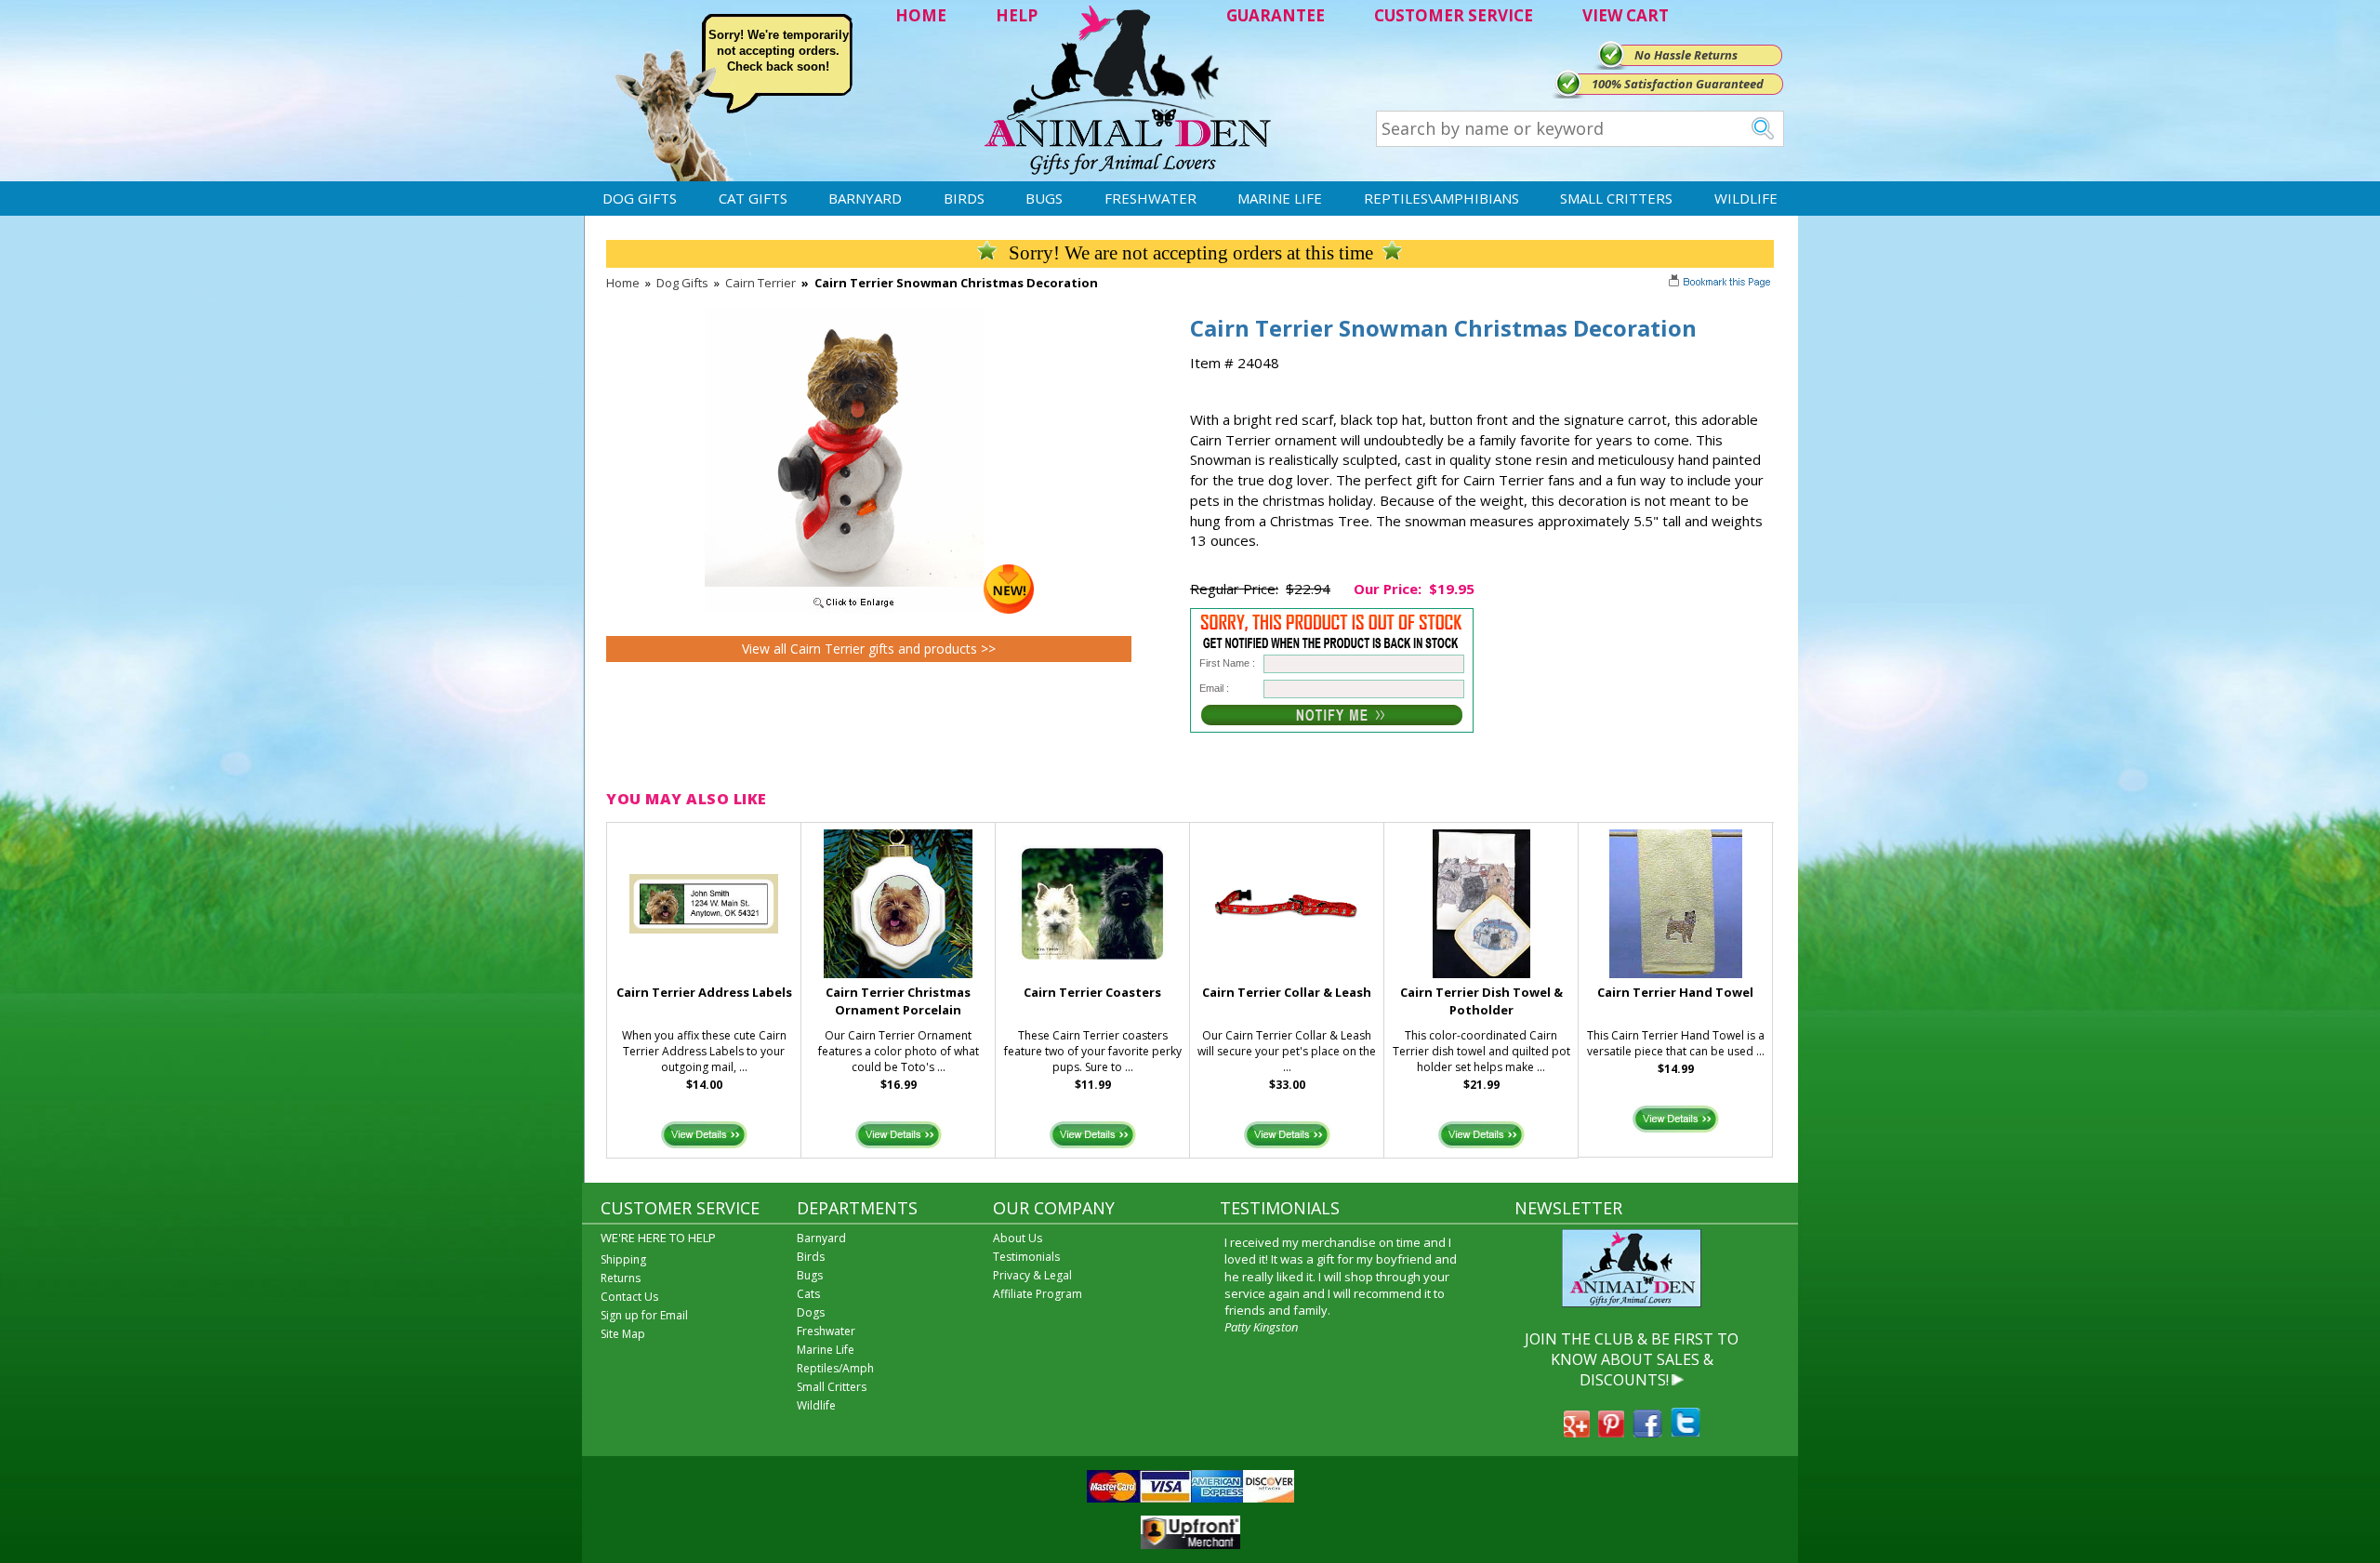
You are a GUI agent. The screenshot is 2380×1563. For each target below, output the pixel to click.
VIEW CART (1626, 15)
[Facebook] (1647, 1432)
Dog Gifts (640, 198)
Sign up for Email (644, 1315)
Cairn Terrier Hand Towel (1675, 992)
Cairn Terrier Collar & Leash (1287, 992)
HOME (921, 15)
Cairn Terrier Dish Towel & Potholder (1481, 1001)
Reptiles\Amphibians (1441, 198)
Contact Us (629, 1297)
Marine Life (1280, 198)
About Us (1018, 1238)
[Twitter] (1686, 1432)
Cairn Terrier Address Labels (704, 992)
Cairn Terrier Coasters (1092, 992)
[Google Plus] (1577, 1432)
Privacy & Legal (1032, 1275)
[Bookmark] (1721, 284)
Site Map (623, 1334)
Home (623, 283)
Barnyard (865, 198)
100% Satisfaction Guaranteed (1678, 84)
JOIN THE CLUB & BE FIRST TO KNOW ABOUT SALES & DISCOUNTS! (1632, 1360)
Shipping (623, 1259)
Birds (964, 198)
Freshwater (1150, 198)
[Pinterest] (1611, 1432)
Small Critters (1616, 198)
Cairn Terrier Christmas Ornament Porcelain (898, 1001)
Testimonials (1026, 1257)
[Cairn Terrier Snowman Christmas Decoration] (869, 609)
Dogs (811, 1312)
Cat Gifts (753, 198)
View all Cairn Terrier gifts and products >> (869, 649)
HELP (1017, 15)
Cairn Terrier (760, 283)
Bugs (1044, 198)
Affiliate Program (1038, 1294)
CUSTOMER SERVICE (1454, 15)
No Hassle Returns (1686, 55)
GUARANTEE (1276, 15)
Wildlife (1746, 198)
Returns (621, 1278)
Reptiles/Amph (835, 1368)
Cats (808, 1294)
